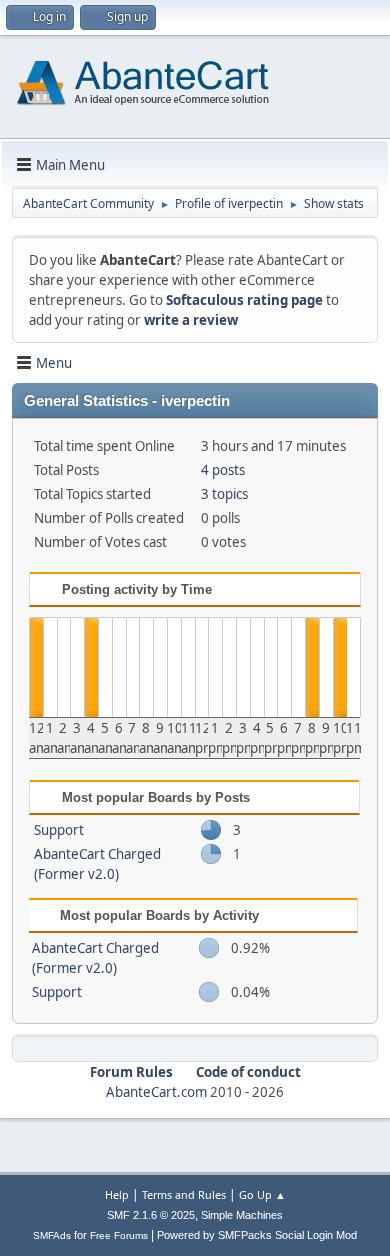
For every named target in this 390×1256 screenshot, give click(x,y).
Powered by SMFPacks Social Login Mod (257, 1235)
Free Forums (119, 1235)
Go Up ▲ (262, 1194)
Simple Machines (242, 1215)
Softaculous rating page (244, 300)
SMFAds (52, 1235)
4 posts (223, 470)
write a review (191, 320)
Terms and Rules (184, 1194)
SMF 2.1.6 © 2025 (151, 1215)
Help (117, 1194)
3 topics (224, 494)
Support (59, 830)
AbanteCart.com (156, 1092)
